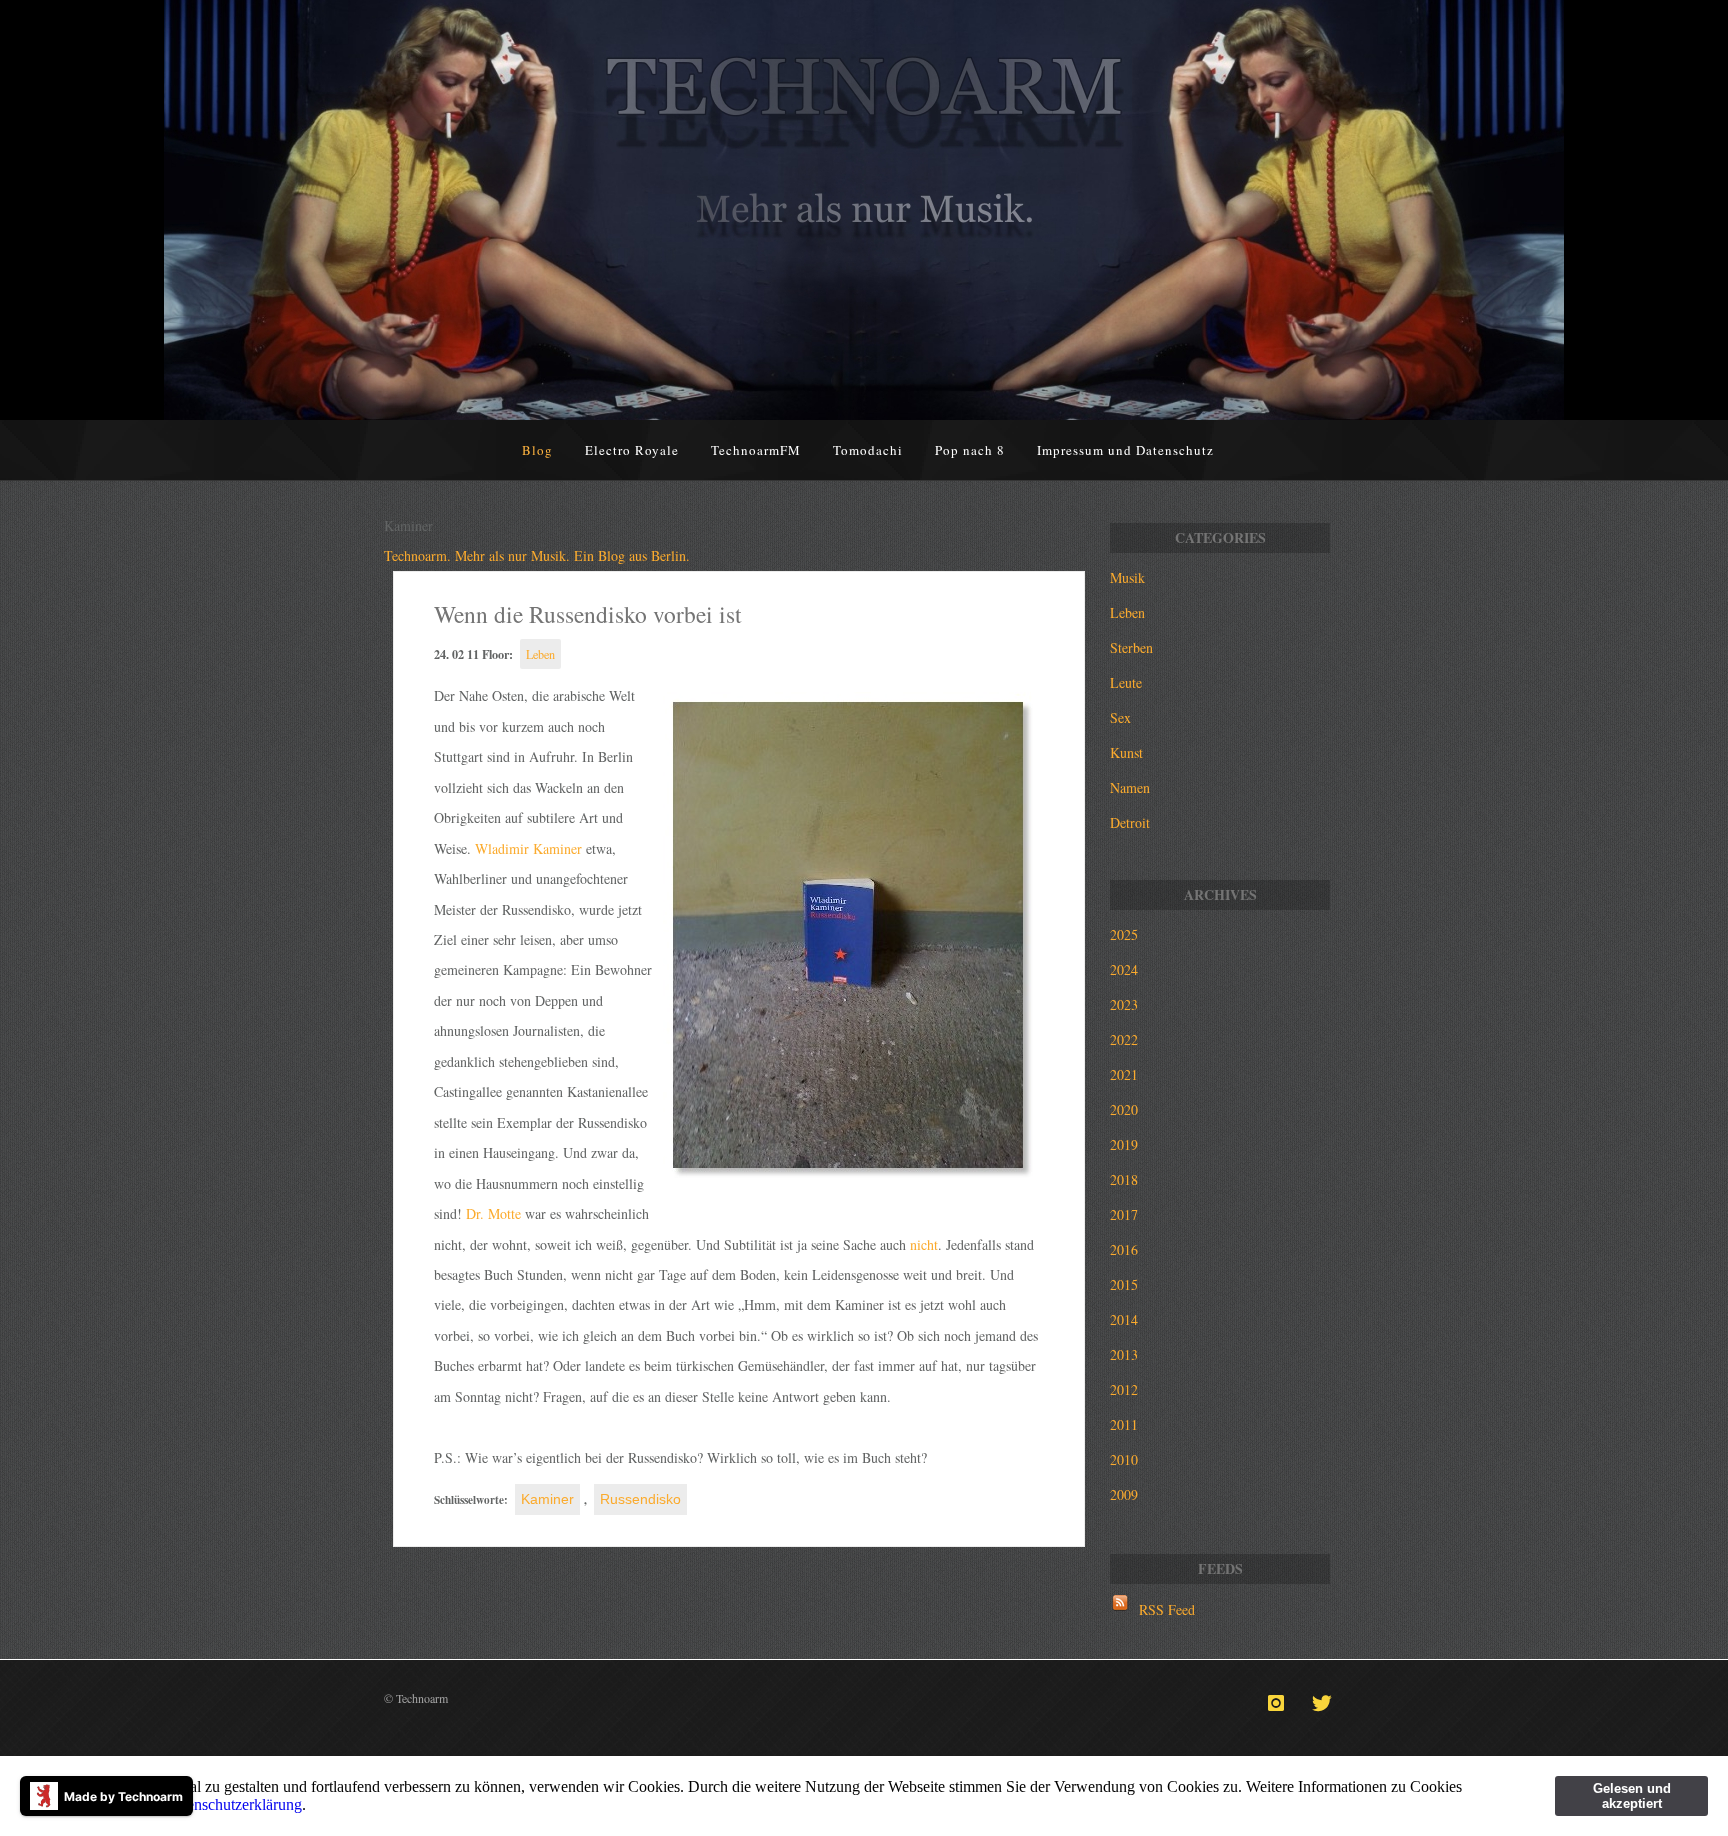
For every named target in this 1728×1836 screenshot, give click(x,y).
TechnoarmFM (756, 450)
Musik (1127, 577)
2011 (1124, 1424)
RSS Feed (1167, 1609)
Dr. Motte (493, 1213)
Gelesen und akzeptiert (1632, 1796)
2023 (1124, 1004)
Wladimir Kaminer (528, 848)
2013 (1124, 1354)
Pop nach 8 (970, 450)
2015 (1124, 1284)
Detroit (1130, 822)
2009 (1124, 1494)
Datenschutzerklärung (233, 1804)
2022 (1124, 1039)
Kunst (1126, 752)
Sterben (1131, 647)
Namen (1130, 787)
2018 (1124, 1179)
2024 (1124, 969)
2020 (1124, 1109)
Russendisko (640, 1499)
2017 (1124, 1214)
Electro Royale (632, 450)
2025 (1124, 934)
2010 (1124, 1459)
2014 (1124, 1319)
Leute (1126, 682)
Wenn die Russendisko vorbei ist (588, 614)
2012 (1124, 1389)
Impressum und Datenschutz (1125, 450)
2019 (1124, 1144)
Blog (537, 450)
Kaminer (547, 1499)
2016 (1124, 1249)
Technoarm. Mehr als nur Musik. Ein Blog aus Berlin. (537, 555)
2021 (1124, 1074)
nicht (924, 1244)
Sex (1120, 717)
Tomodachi (868, 450)
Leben (540, 654)
